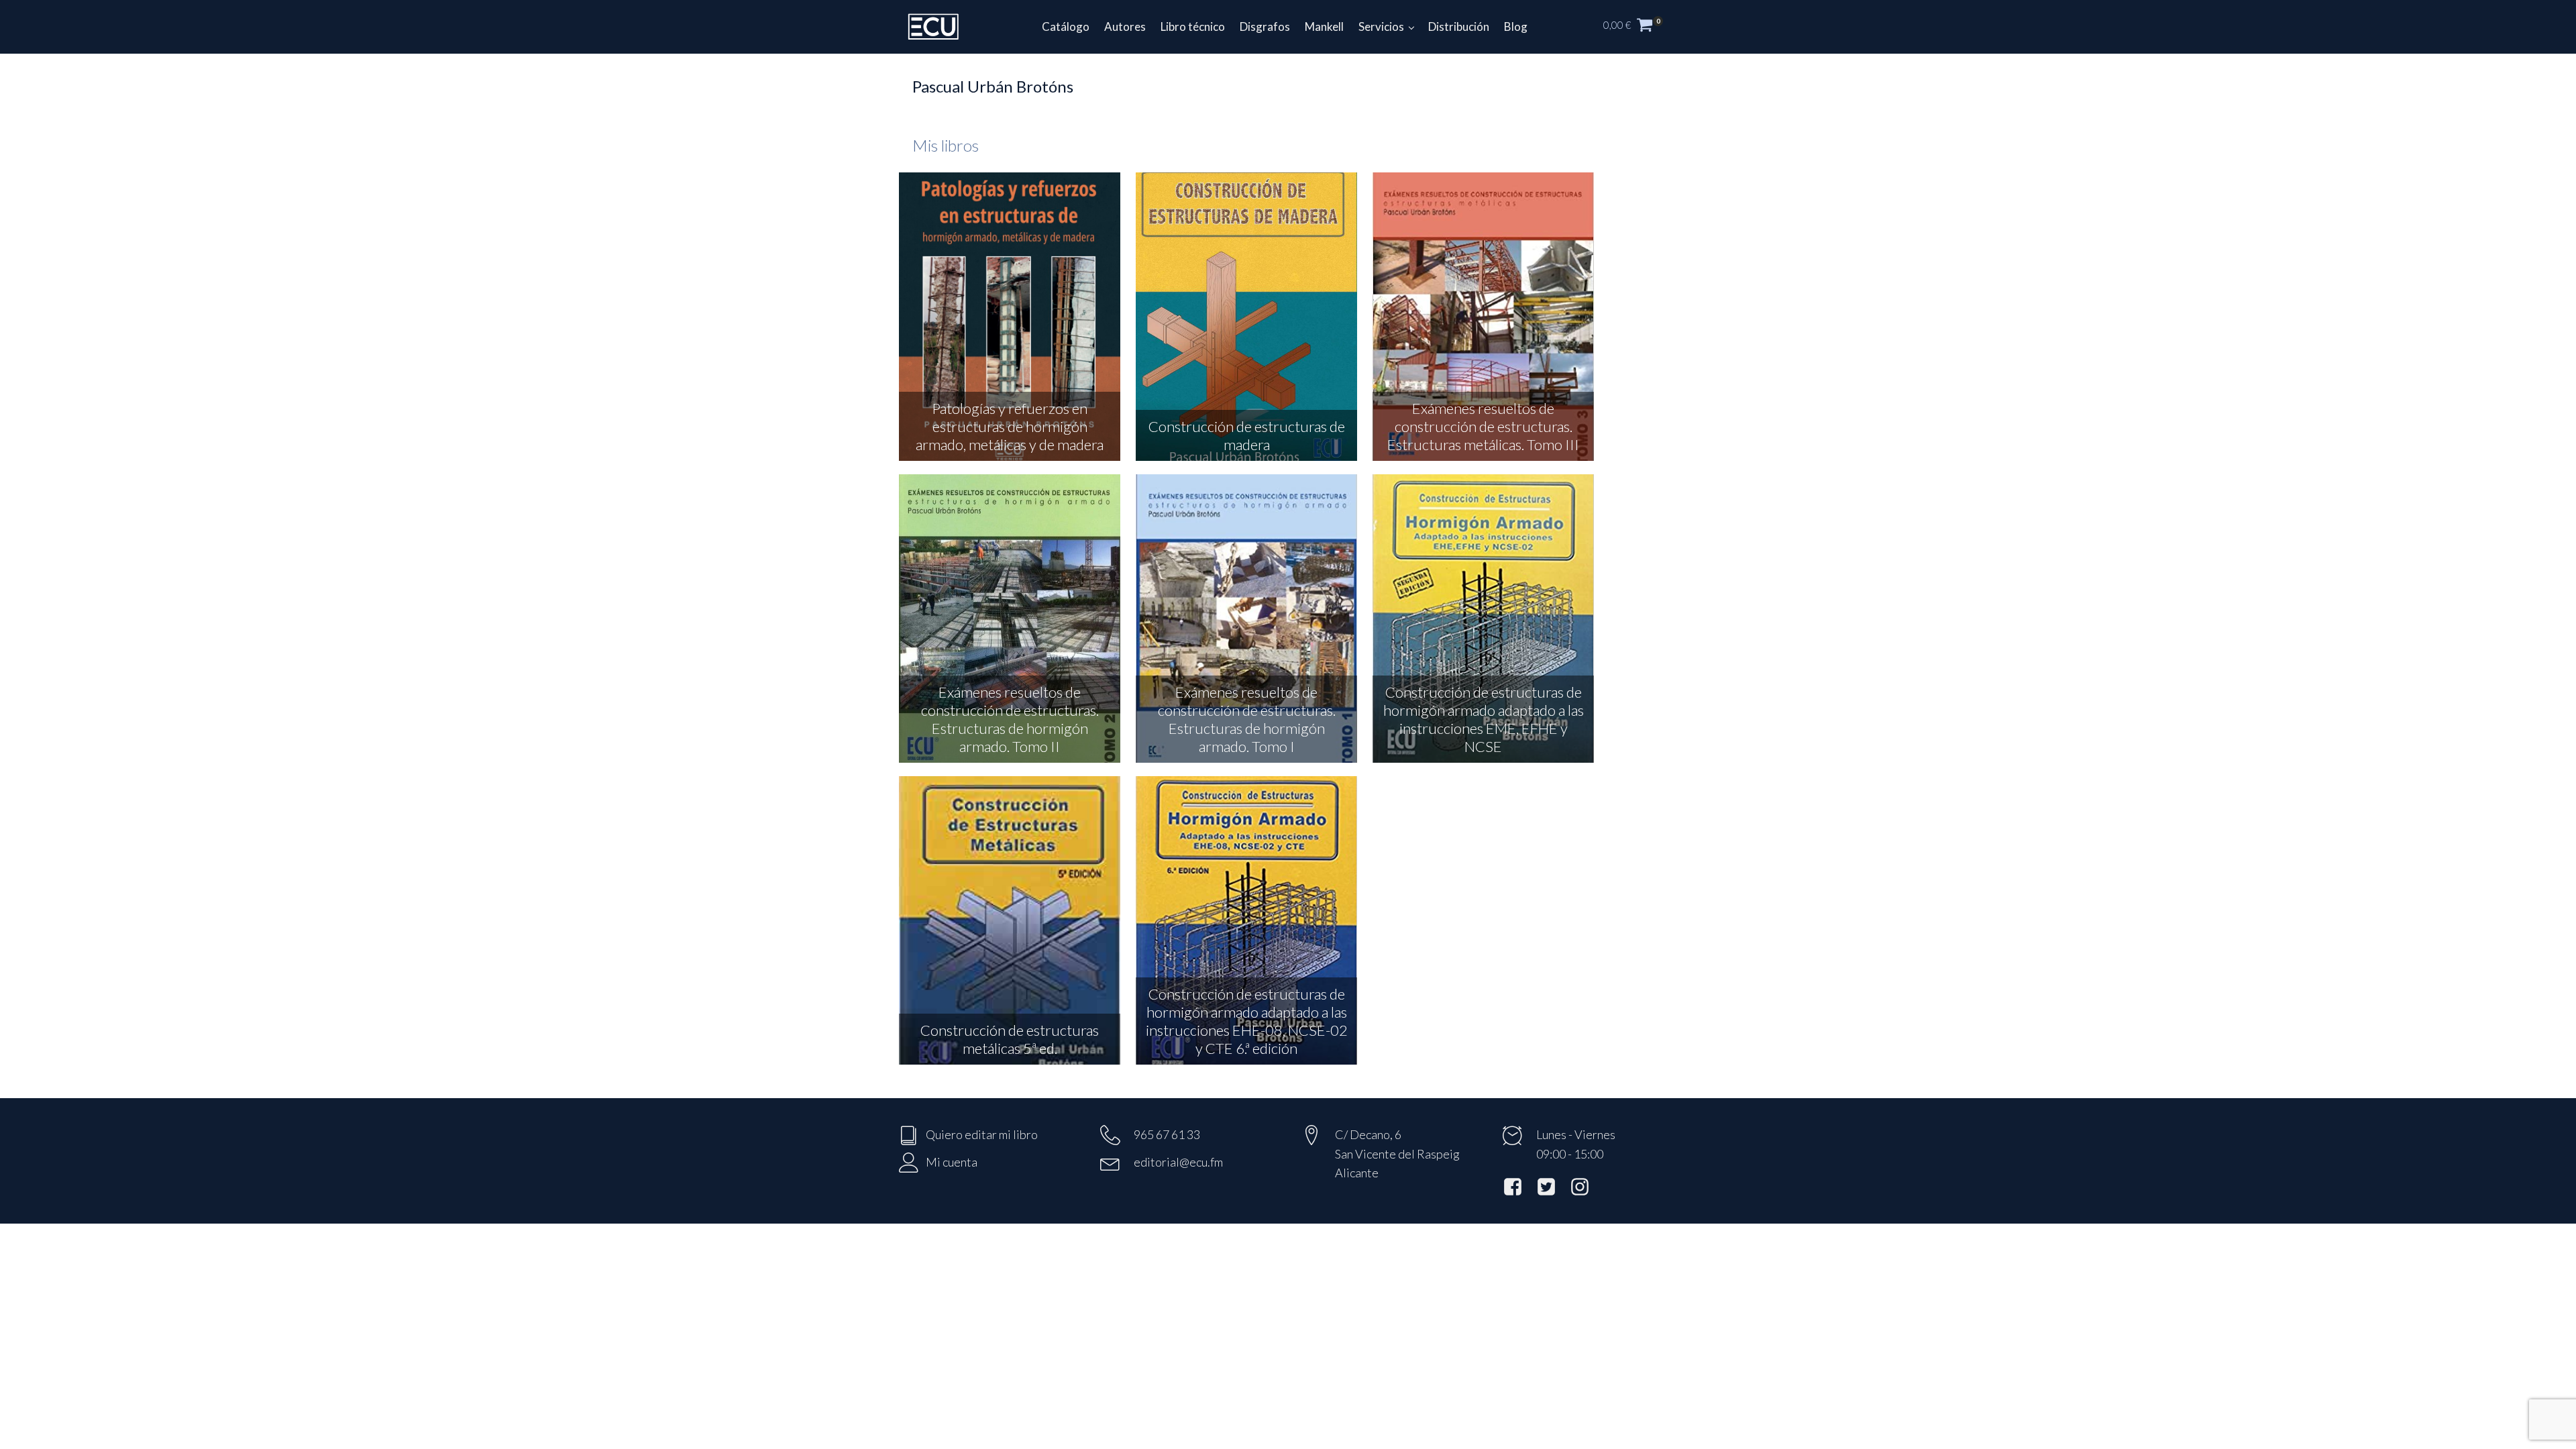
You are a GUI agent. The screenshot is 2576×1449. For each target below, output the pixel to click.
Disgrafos (1265, 26)
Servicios (1381, 26)
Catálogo (1066, 26)
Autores (1125, 26)
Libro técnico (1193, 26)
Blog (1516, 26)
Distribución (1459, 26)
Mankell (1324, 26)
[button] (1640, 27)
